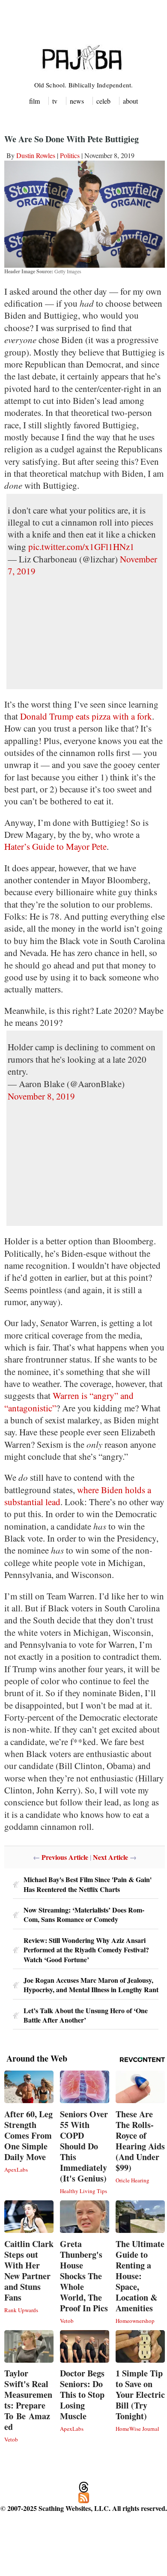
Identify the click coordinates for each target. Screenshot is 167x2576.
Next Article (110, 1857)
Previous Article (65, 1857)
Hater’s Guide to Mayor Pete (55, 846)
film (34, 101)
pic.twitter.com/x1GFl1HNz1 (81, 547)
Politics (70, 155)
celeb (103, 101)
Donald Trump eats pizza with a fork (86, 716)
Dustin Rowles (36, 155)
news (77, 101)
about (130, 101)
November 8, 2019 (41, 1096)
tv (55, 101)
